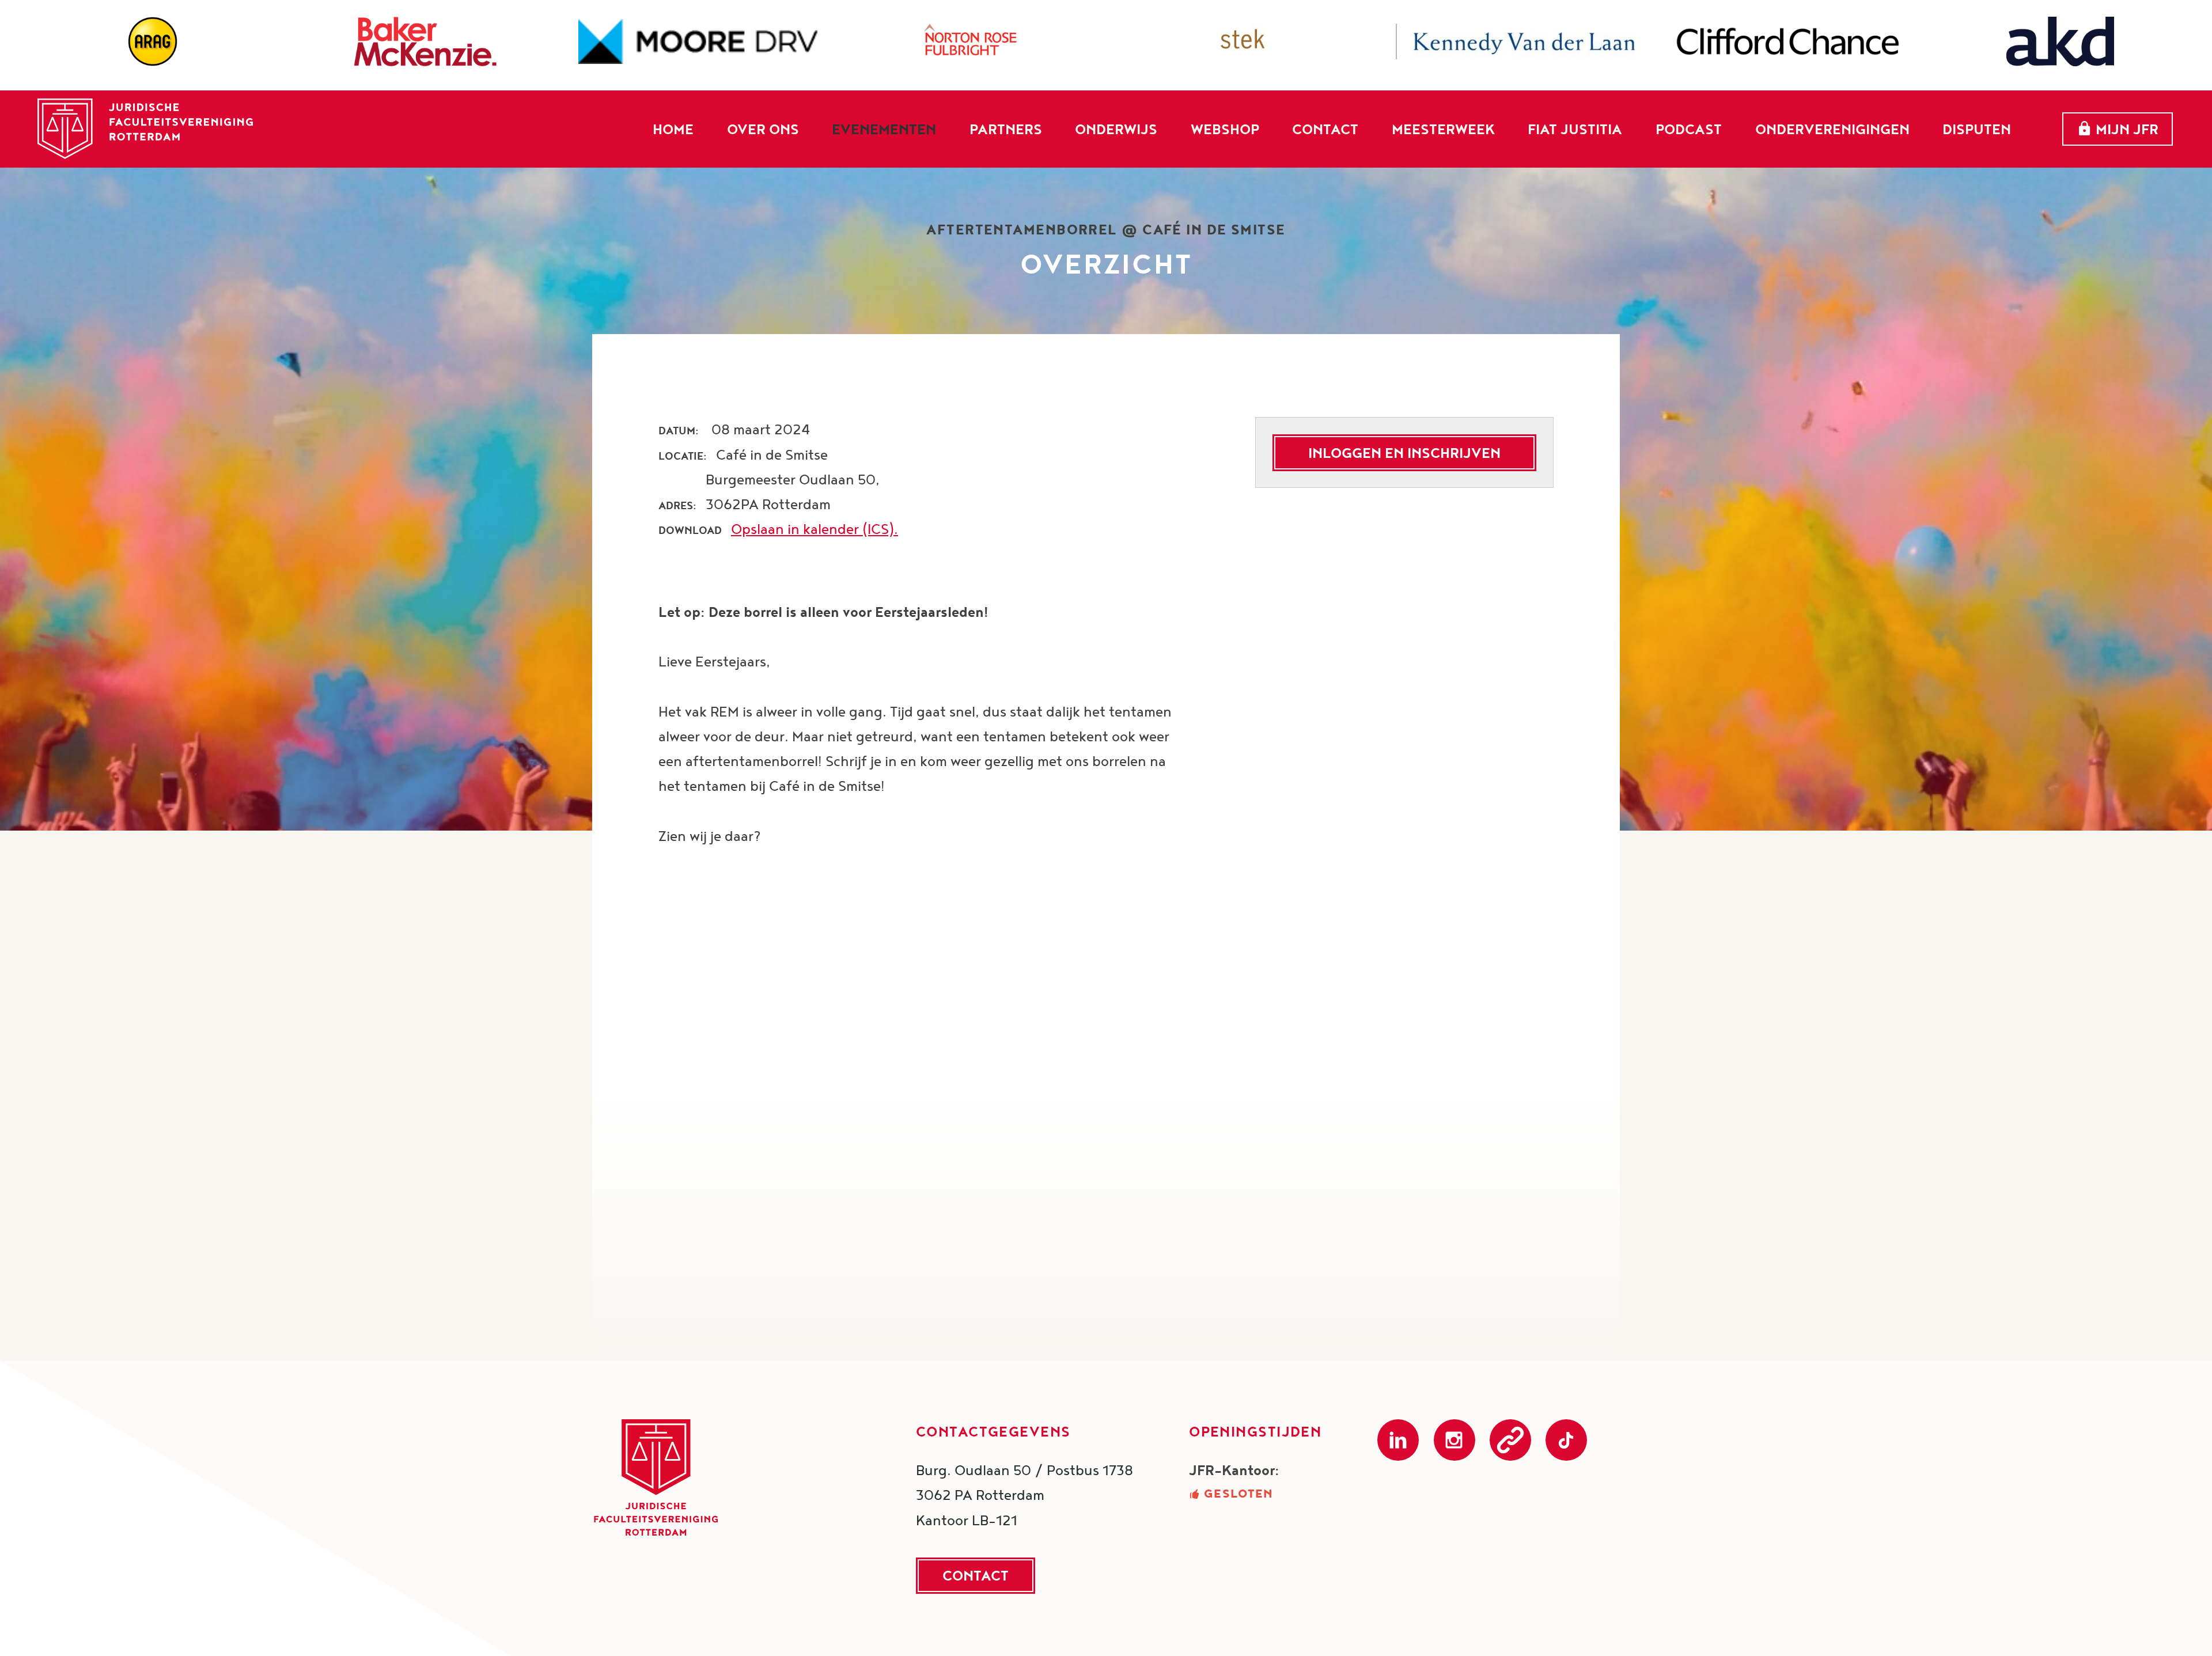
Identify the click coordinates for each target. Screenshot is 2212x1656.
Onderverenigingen (1832, 128)
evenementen (884, 128)
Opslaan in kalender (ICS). (815, 529)
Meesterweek (1443, 128)
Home (673, 128)
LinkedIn (1398, 1440)
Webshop (1225, 128)
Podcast (1689, 128)
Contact (1325, 128)
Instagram (1455, 1440)
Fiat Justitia (1575, 128)
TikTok (1566, 1440)
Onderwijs (1116, 128)
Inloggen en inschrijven (1404, 453)
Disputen (1977, 128)
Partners (1006, 128)
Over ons (763, 128)
